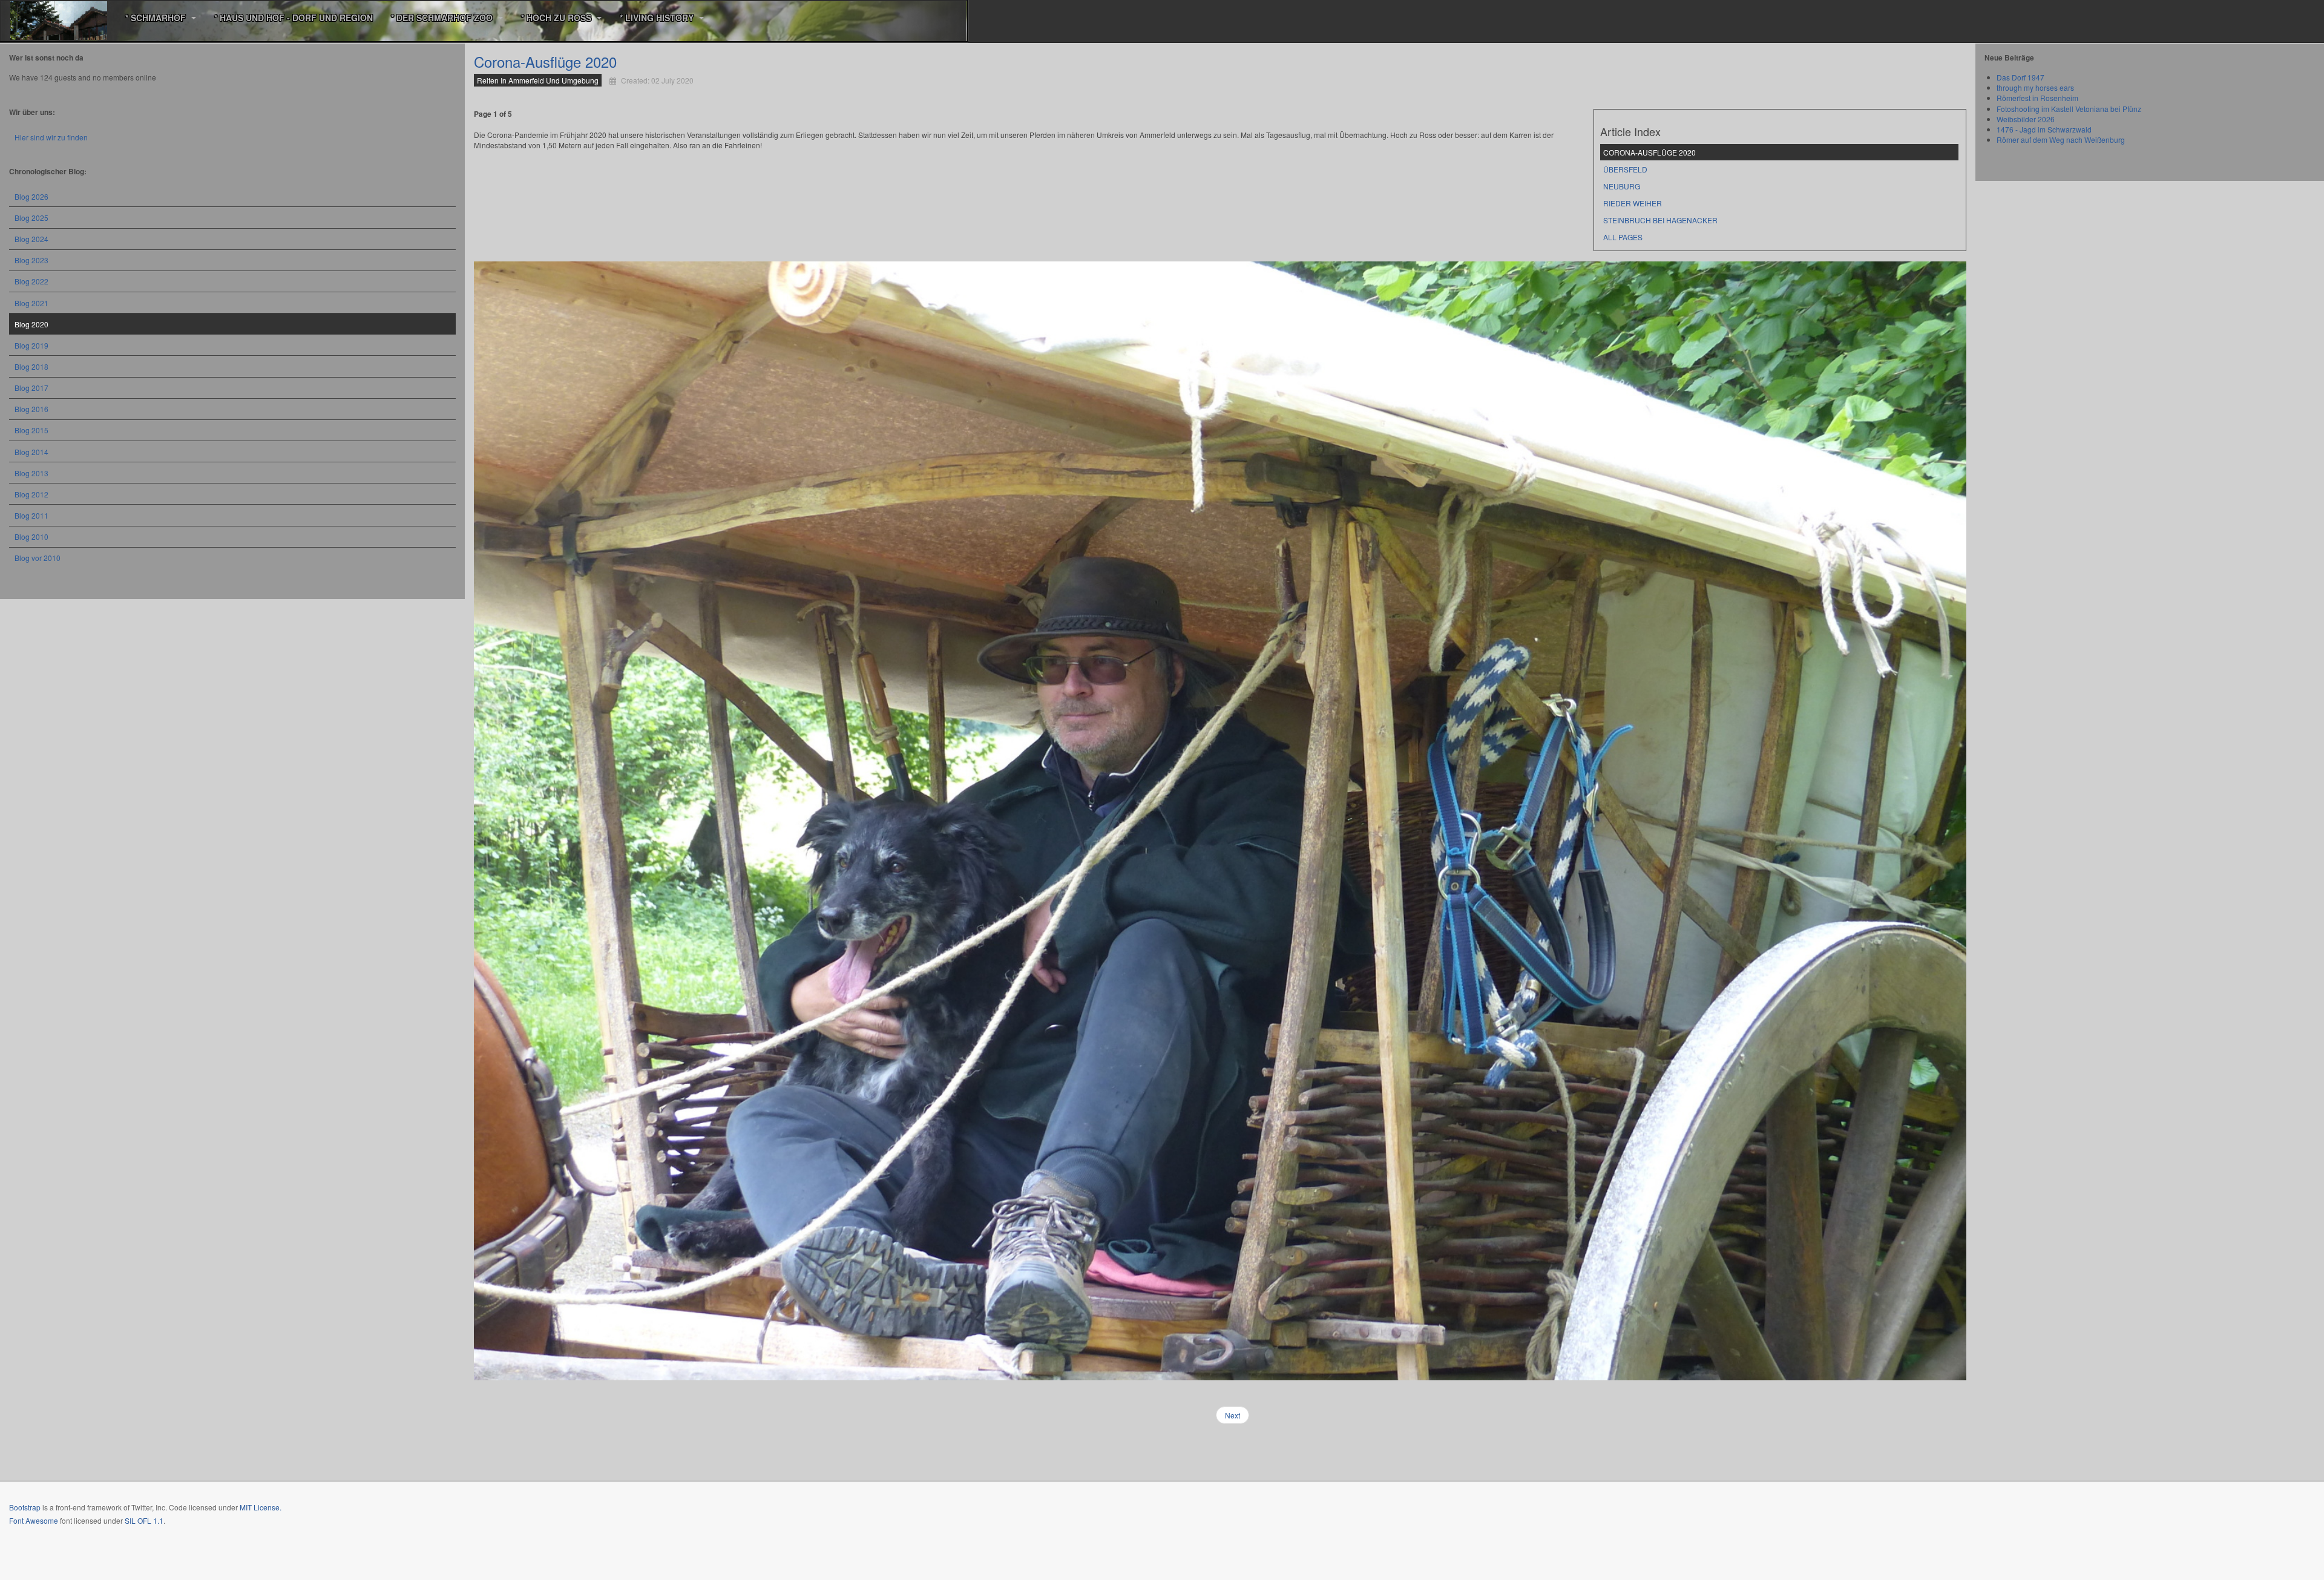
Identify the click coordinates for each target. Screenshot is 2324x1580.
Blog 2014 (31, 452)
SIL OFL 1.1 (144, 1520)
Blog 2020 (31, 324)
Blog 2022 (31, 281)
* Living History (658, 18)
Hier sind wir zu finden (51, 137)
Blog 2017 (31, 388)
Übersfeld (1625, 169)
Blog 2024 (31, 239)
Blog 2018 (31, 366)
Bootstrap (25, 1507)
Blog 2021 (31, 303)
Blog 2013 (31, 473)
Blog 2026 (31, 196)
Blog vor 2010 (38, 558)
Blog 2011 (31, 515)
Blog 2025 (31, 218)
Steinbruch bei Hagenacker (1660, 220)
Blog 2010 (31, 536)
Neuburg (1622, 186)
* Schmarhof (157, 18)
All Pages (1623, 237)
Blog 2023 (31, 260)
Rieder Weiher (1633, 203)
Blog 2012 (31, 494)
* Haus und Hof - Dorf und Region (294, 18)
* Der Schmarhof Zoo (443, 18)
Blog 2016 (31, 409)
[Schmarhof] (59, 18)
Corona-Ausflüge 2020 (545, 61)
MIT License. (261, 1507)
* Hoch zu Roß (557, 18)
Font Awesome (34, 1520)
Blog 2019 (31, 345)
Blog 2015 (31, 430)
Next (1233, 1415)
